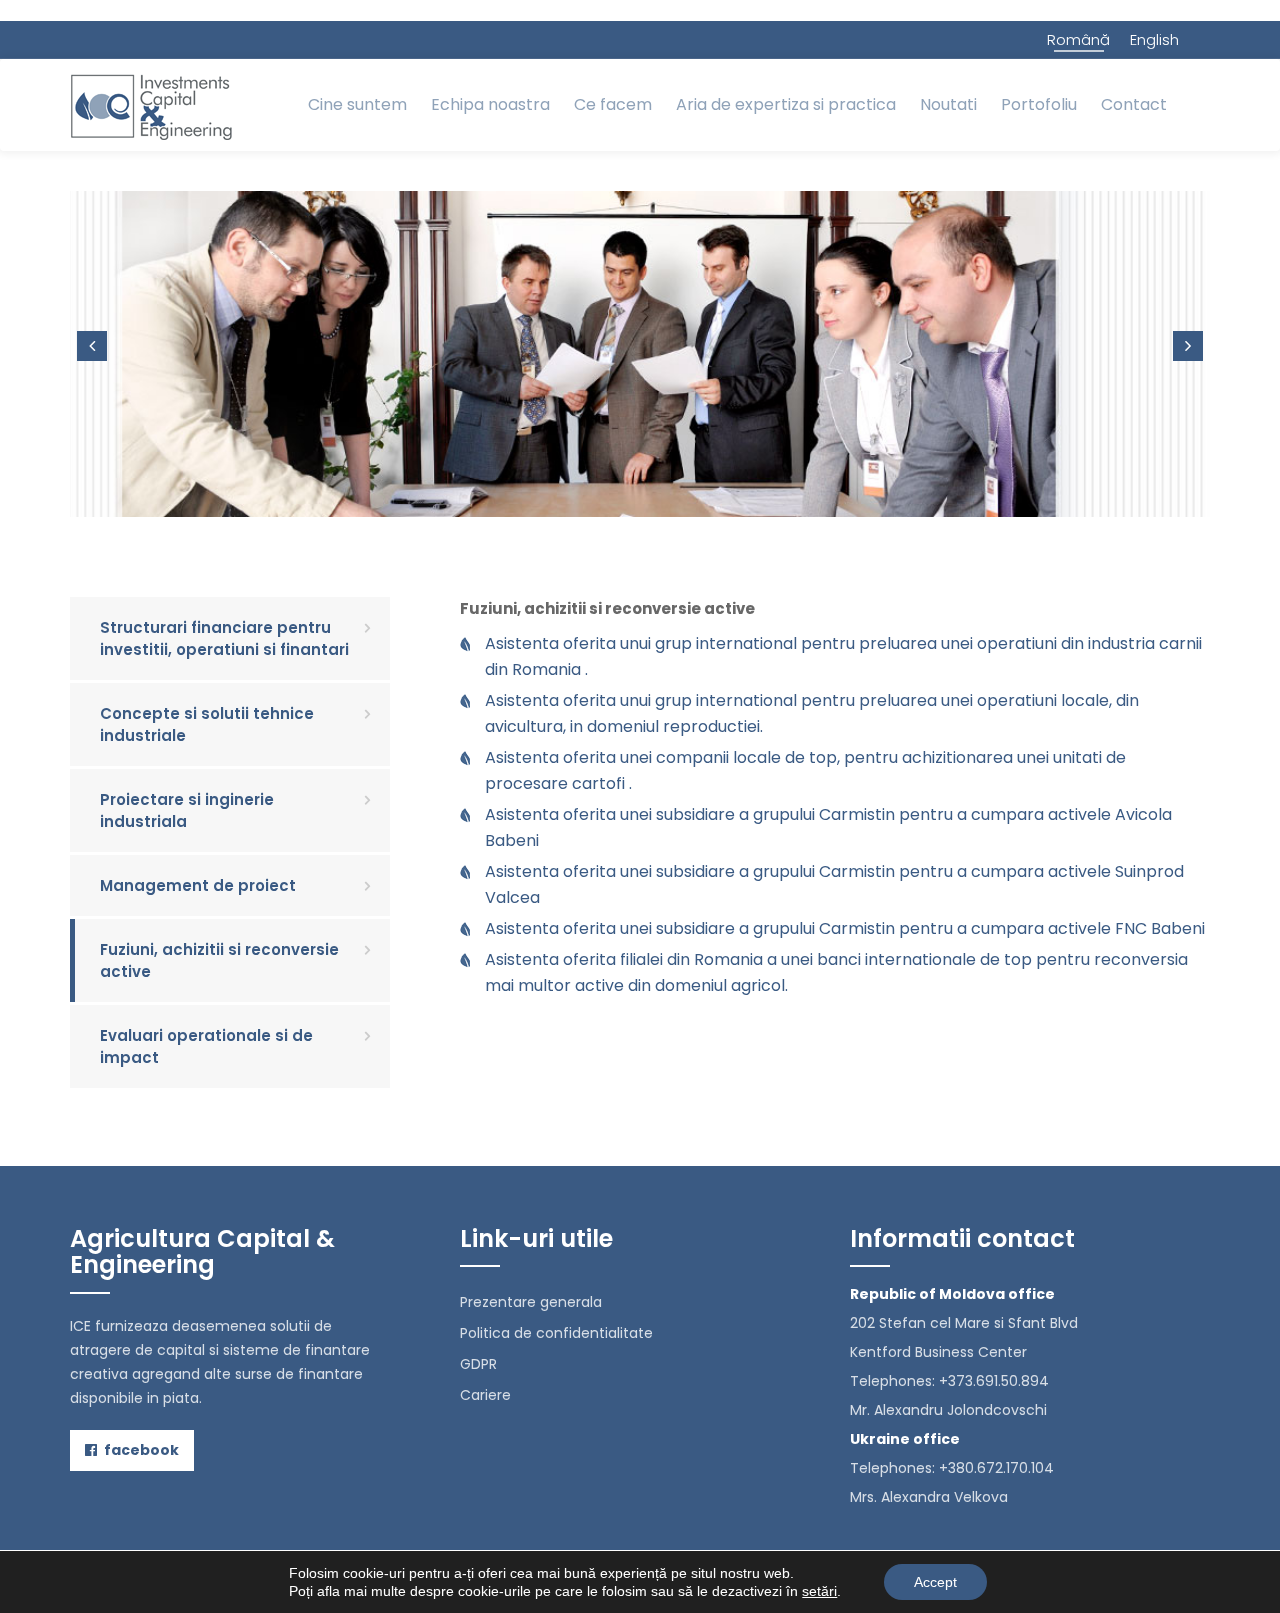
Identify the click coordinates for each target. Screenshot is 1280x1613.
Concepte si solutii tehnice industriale (207, 724)
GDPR (478, 1364)
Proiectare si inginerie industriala (187, 810)
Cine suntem (357, 104)
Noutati (948, 104)
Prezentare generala (531, 1302)
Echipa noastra (490, 104)
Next (1188, 346)
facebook (140, 1450)
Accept (935, 1582)
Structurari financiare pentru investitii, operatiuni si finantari (224, 638)
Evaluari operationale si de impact (206, 1046)
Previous (92, 346)
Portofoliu (1039, 104)
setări (819, 1591)
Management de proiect (198, 885)
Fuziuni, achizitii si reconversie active (219, 960)
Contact (1134, 104)
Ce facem (613, 104)
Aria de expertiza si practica (786, 104)
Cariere (485, 1395)
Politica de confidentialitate (556, 1333)
